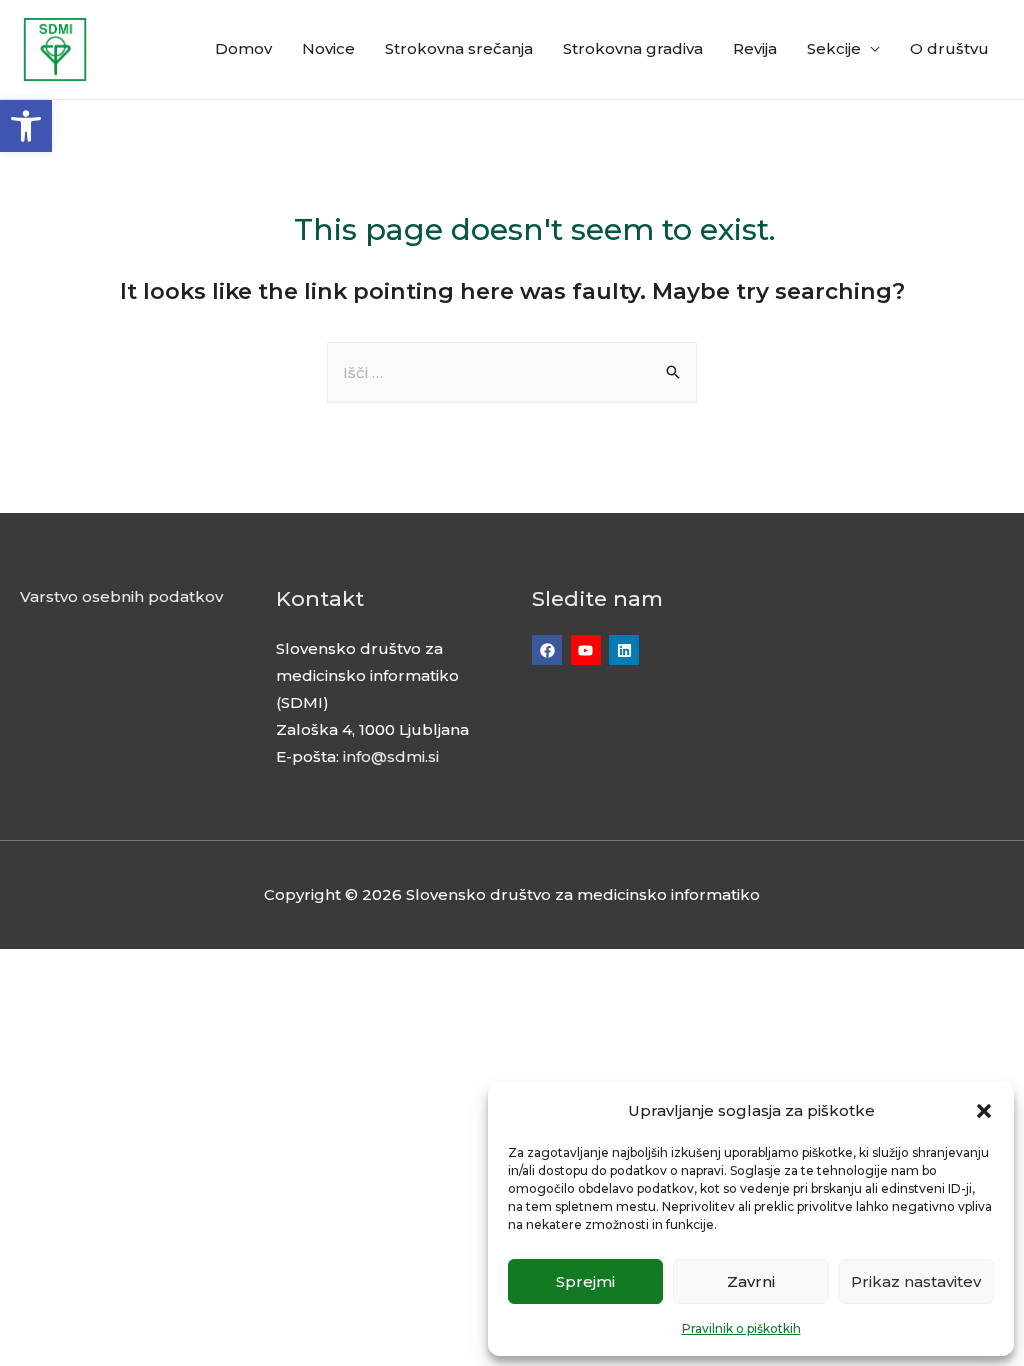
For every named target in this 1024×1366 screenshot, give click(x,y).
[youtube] (588, 650)
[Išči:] (512, 372)
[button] (26, 126)
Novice (328, 48)
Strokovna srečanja (459, 48)
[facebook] (549, 650)
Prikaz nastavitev (916, 1281)
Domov (243, 48)
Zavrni (751, 1281)
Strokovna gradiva (633, 48)
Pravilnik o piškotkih (741, 1328)
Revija (755, 48)
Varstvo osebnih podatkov (121, 596)
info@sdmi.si (391, 756)
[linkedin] (626, 650)
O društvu (949, 48)
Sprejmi (585, 1281)
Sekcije (834, 48)
